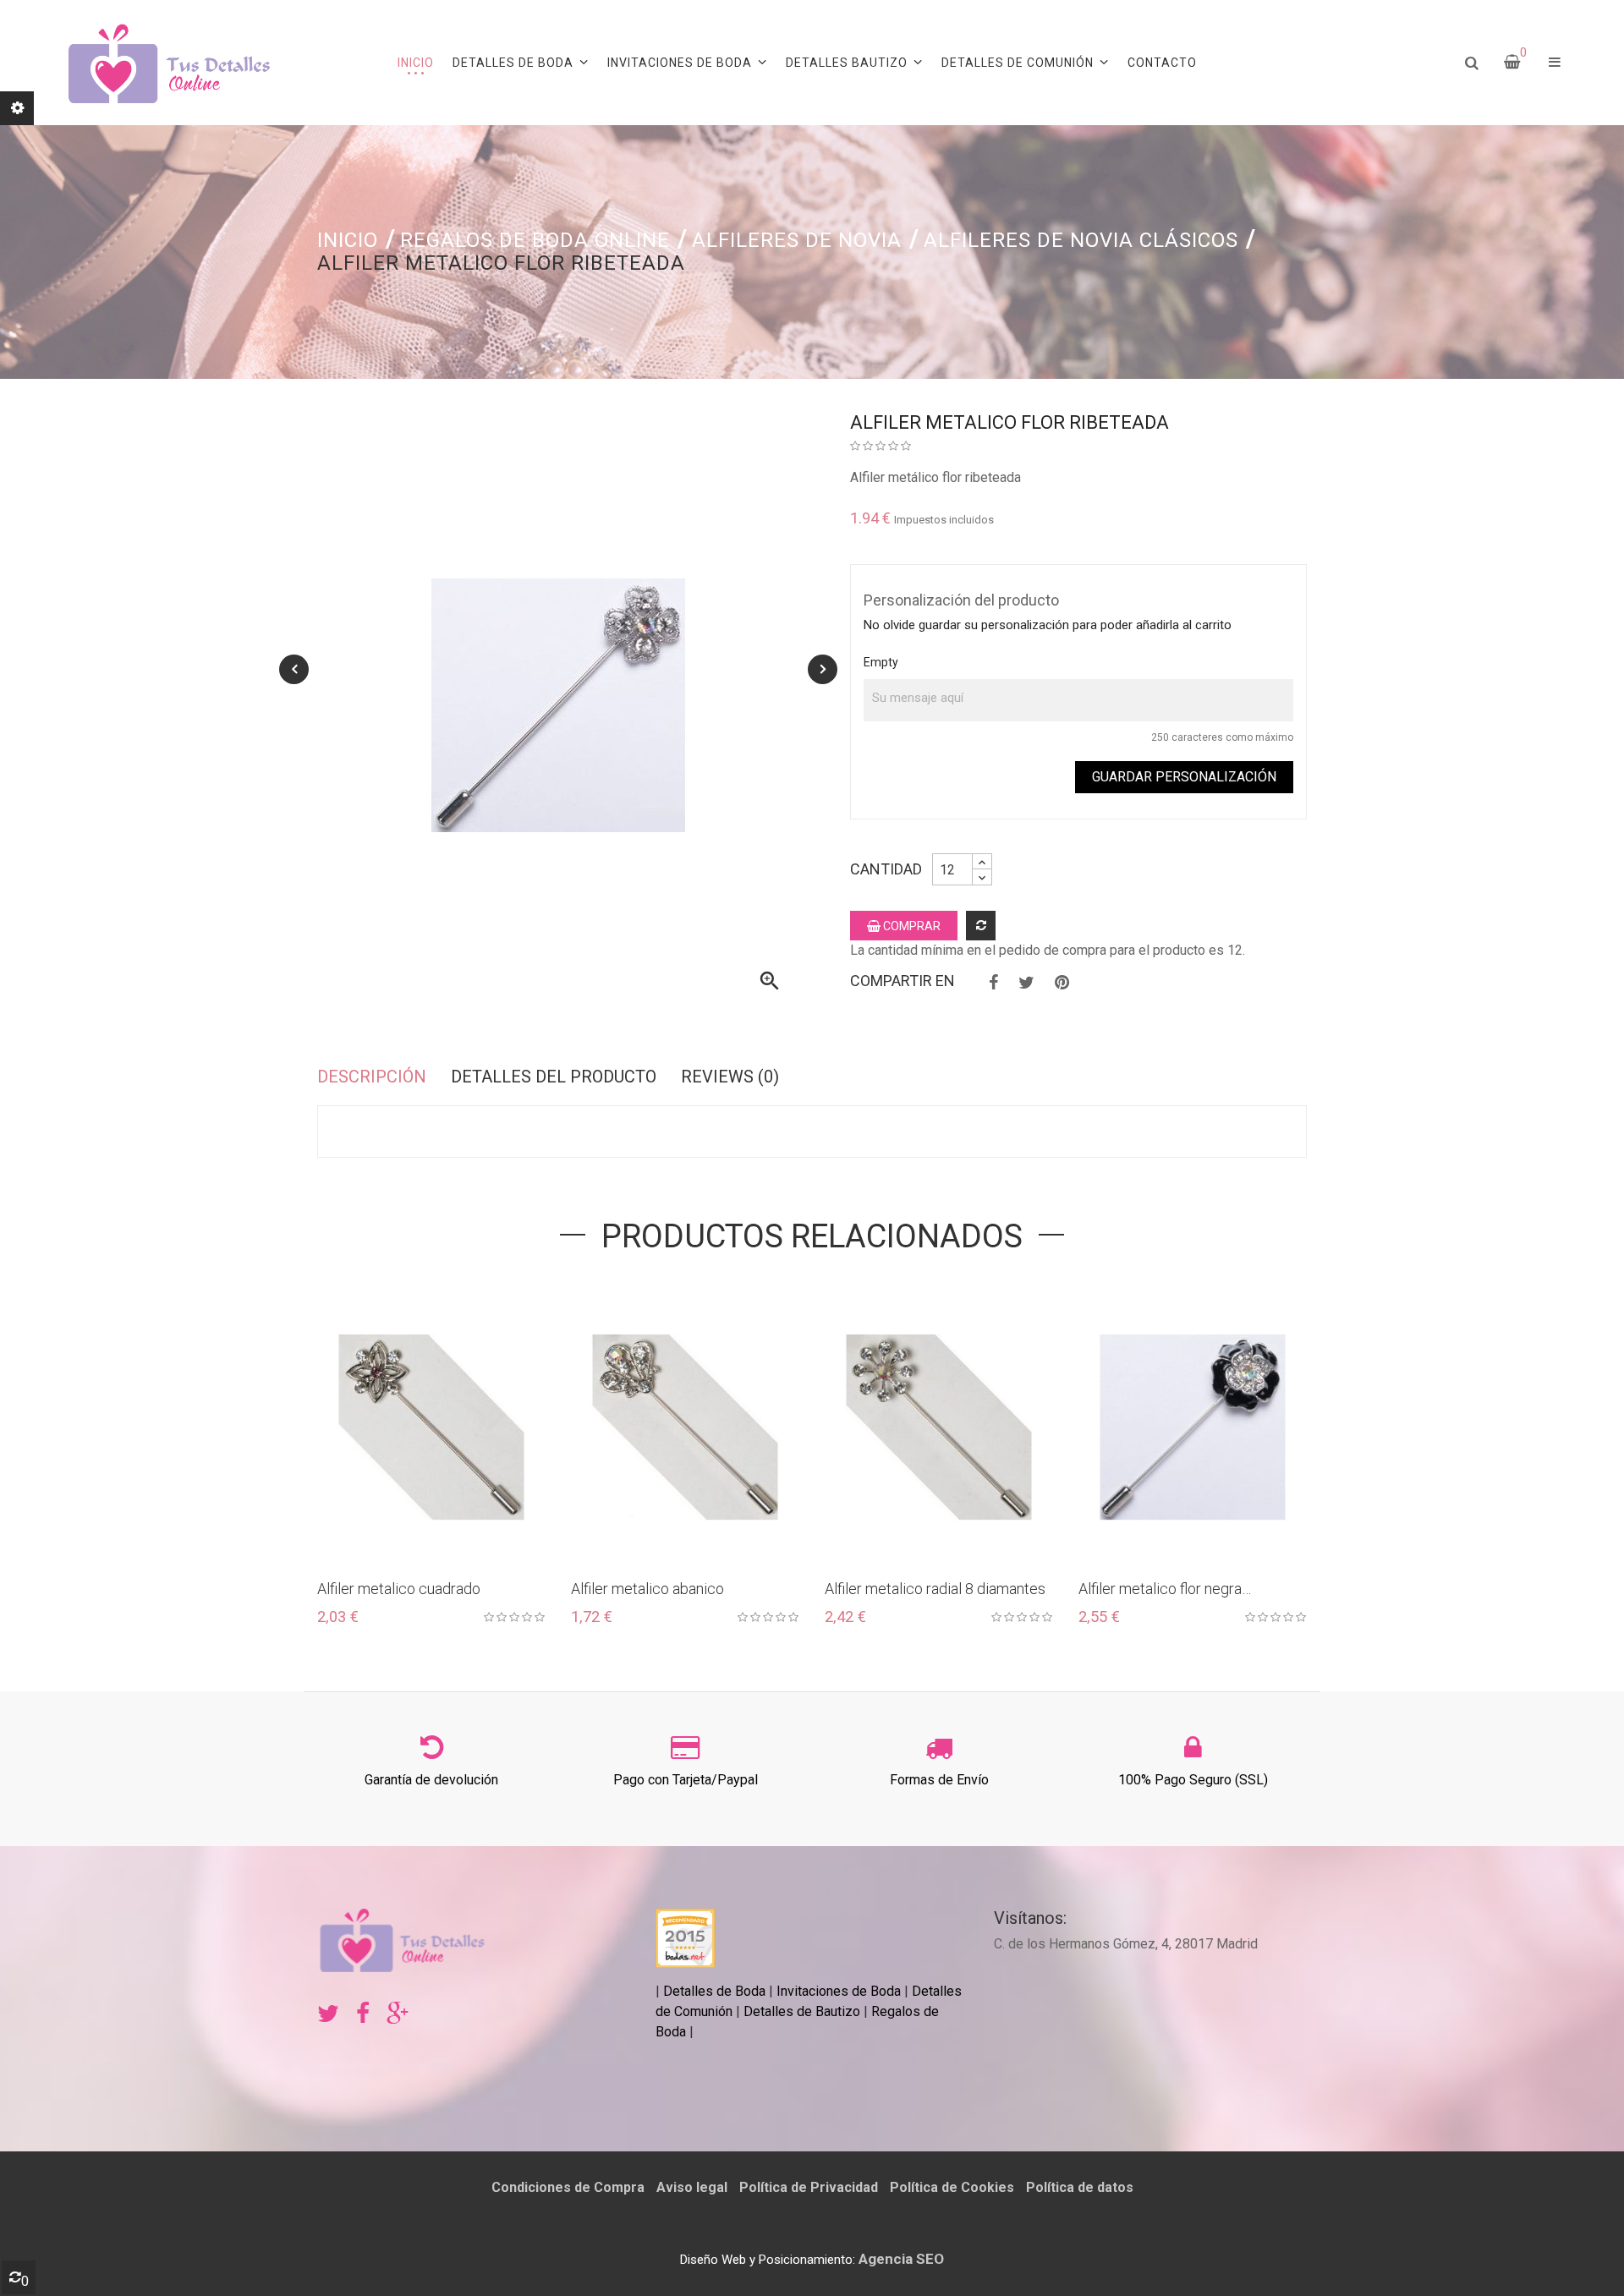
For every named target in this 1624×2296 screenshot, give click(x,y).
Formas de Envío (939, 1780)
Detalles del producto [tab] (554, 1077)
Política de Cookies (952, 2187)
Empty (881, 662)
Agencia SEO (901, 2259)
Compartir (993, 983)
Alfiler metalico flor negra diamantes (1160, 1589)
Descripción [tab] (372, 1077)
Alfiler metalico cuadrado (399, 1589)
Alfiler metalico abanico (647, 1589)
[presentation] (294, 669)
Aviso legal (692, 2187)
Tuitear (1026, 983)
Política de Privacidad (809, 2187)
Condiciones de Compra (568, 2187)
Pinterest (1062, 983)
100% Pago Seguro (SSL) (1193, 1780)
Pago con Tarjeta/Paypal (686, 1780)
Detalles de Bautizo (802, 2011)
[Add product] (981, 926)
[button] (1555, 63)
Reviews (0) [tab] (730, 1077)
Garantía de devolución (431, 1780)
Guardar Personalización (1184, 777)
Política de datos (1080, 2187)
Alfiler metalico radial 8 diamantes (935, 1589)
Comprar (911, 926)
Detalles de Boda (714, 1991)
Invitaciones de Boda (840, 1991)
